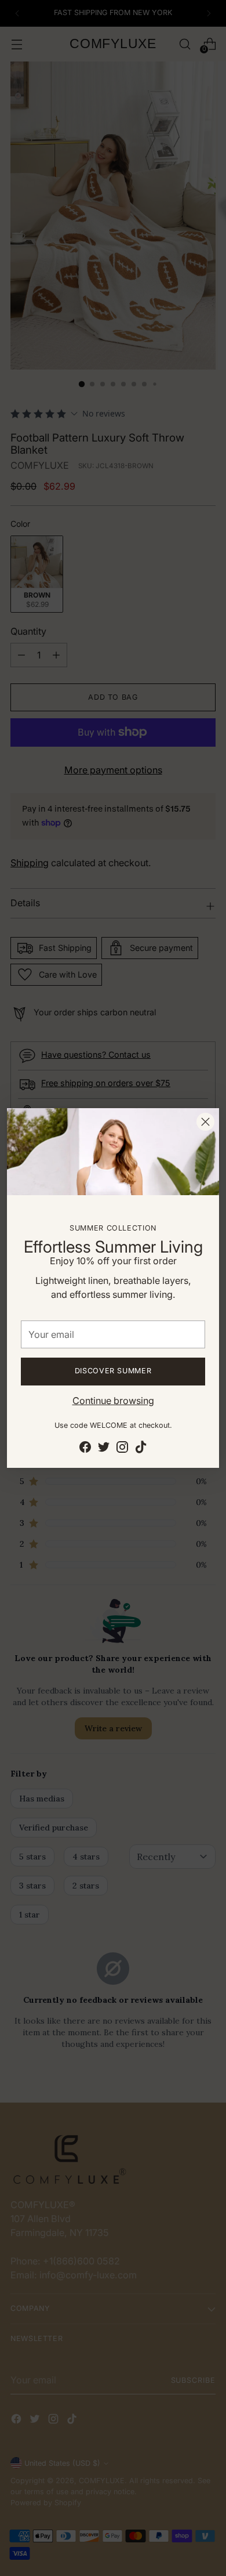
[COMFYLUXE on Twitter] (104, 1449)
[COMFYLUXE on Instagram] (122, 1449)
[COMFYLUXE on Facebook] (85, 1449)
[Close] (205, 1122)
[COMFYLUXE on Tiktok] (141, 1449)
